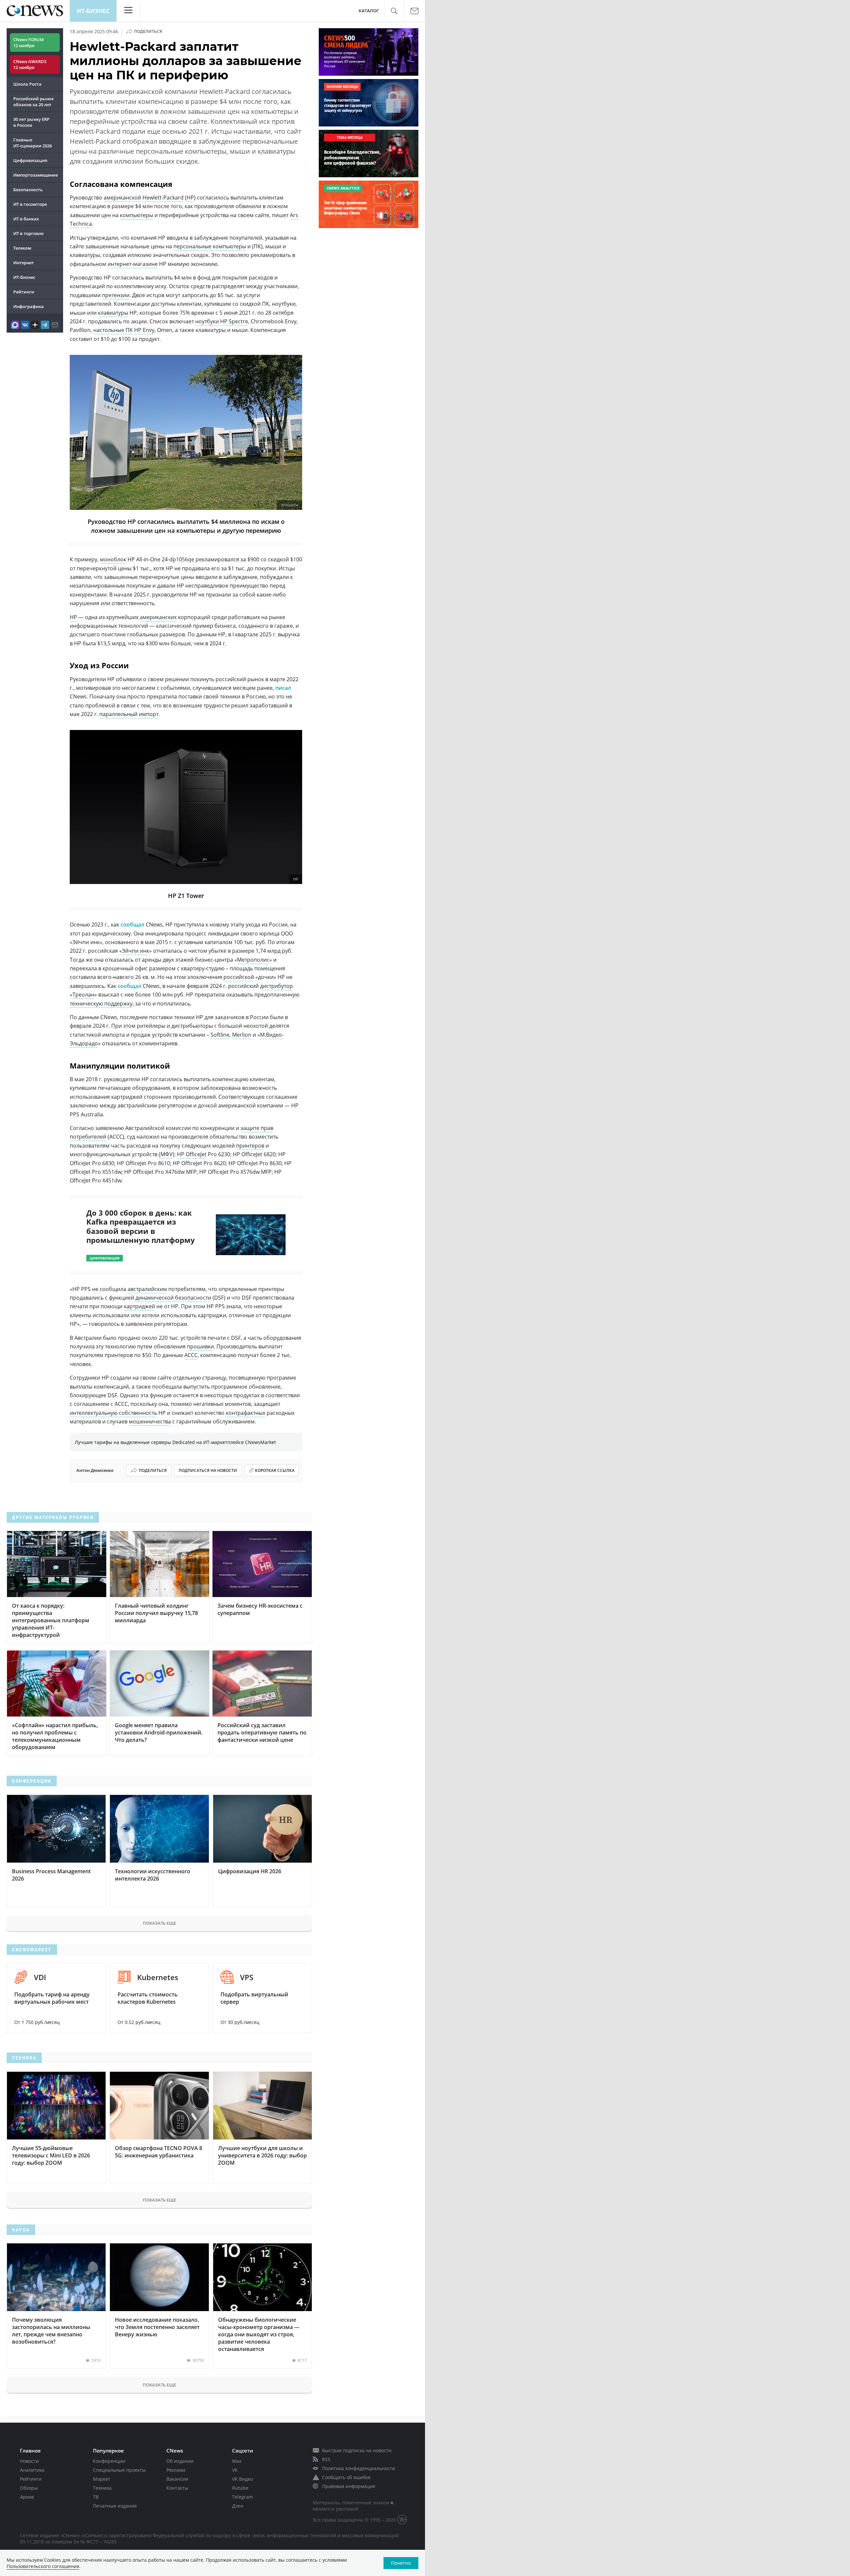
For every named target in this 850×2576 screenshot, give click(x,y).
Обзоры (29, 2488)
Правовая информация (349, 2486)
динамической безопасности (173, 1298)
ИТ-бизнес (93, 11)
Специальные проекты (119, 2470)
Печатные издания (115, 2506)
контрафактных (246, 1413)
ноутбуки (207, 321)
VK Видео (243, 2479)
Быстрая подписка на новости (357, 2450)
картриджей (139, 1306)
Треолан (83, 995)
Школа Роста (27, 84)
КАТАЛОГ (369, 11)
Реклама (176, 2470)
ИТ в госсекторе (30, 204)
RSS (326, 2459)
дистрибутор (276, 986)
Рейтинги (24, 292)
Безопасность (28, 190)
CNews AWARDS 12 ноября (30, 64)
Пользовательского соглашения (43, 2566)
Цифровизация (30, 160)
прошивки (200, 1346)
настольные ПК (113, 330)
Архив (27, 2497)
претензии (116, 295)
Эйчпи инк (135, 951)
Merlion (242, 1035)
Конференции (109, 2461)
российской (239, 977)
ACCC (191, 1355)
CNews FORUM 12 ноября (29, 42)
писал (283, 688)
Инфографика (29, 306)
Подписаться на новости (208, 1470)
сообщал (132, 925)
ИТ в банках (26, 219)
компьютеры (136, 215)
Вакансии (177, 2479)
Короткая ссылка (275, 1470)
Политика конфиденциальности (359, 2468)
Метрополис (253, 960)
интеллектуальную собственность (113, 1413)
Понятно (401, 2563)
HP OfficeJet (192, 1154)
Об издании (180, 2461)
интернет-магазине (133, 264)
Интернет (24, 263)
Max (237, 2461)
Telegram (243, 2497)
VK (235, 2470)
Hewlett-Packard (163, 198)
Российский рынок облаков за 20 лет (34, 102)
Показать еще (159, 1923)
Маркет (102, 2479)
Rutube (240, 2488)
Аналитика (32, 2470)
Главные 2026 (33, 143)
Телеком (22, 248)
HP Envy (144, 330)
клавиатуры (113, 313)
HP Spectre (234, 321)
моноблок (113, 559)
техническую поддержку (101, 1004)
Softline (220, 1035)
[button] (394, 11)
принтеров (250, 1146)
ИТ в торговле (28, 233)
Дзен (238, 2506)
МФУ (167, 1154)
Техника (102, 2488)
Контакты (177, 2488)
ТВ (96, 2497)
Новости (29, 2461)
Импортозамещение (36, 175)
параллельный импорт (129, 714)
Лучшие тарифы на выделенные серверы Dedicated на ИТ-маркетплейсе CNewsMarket (175, 1442)
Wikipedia (290, 505)
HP (190, 198)
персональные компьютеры (210, 246)
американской (122, 198)
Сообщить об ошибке (346, 2477)
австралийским (147, 1289)
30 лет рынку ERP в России (31, 122)
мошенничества (150, 1421)
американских (158, 617)
